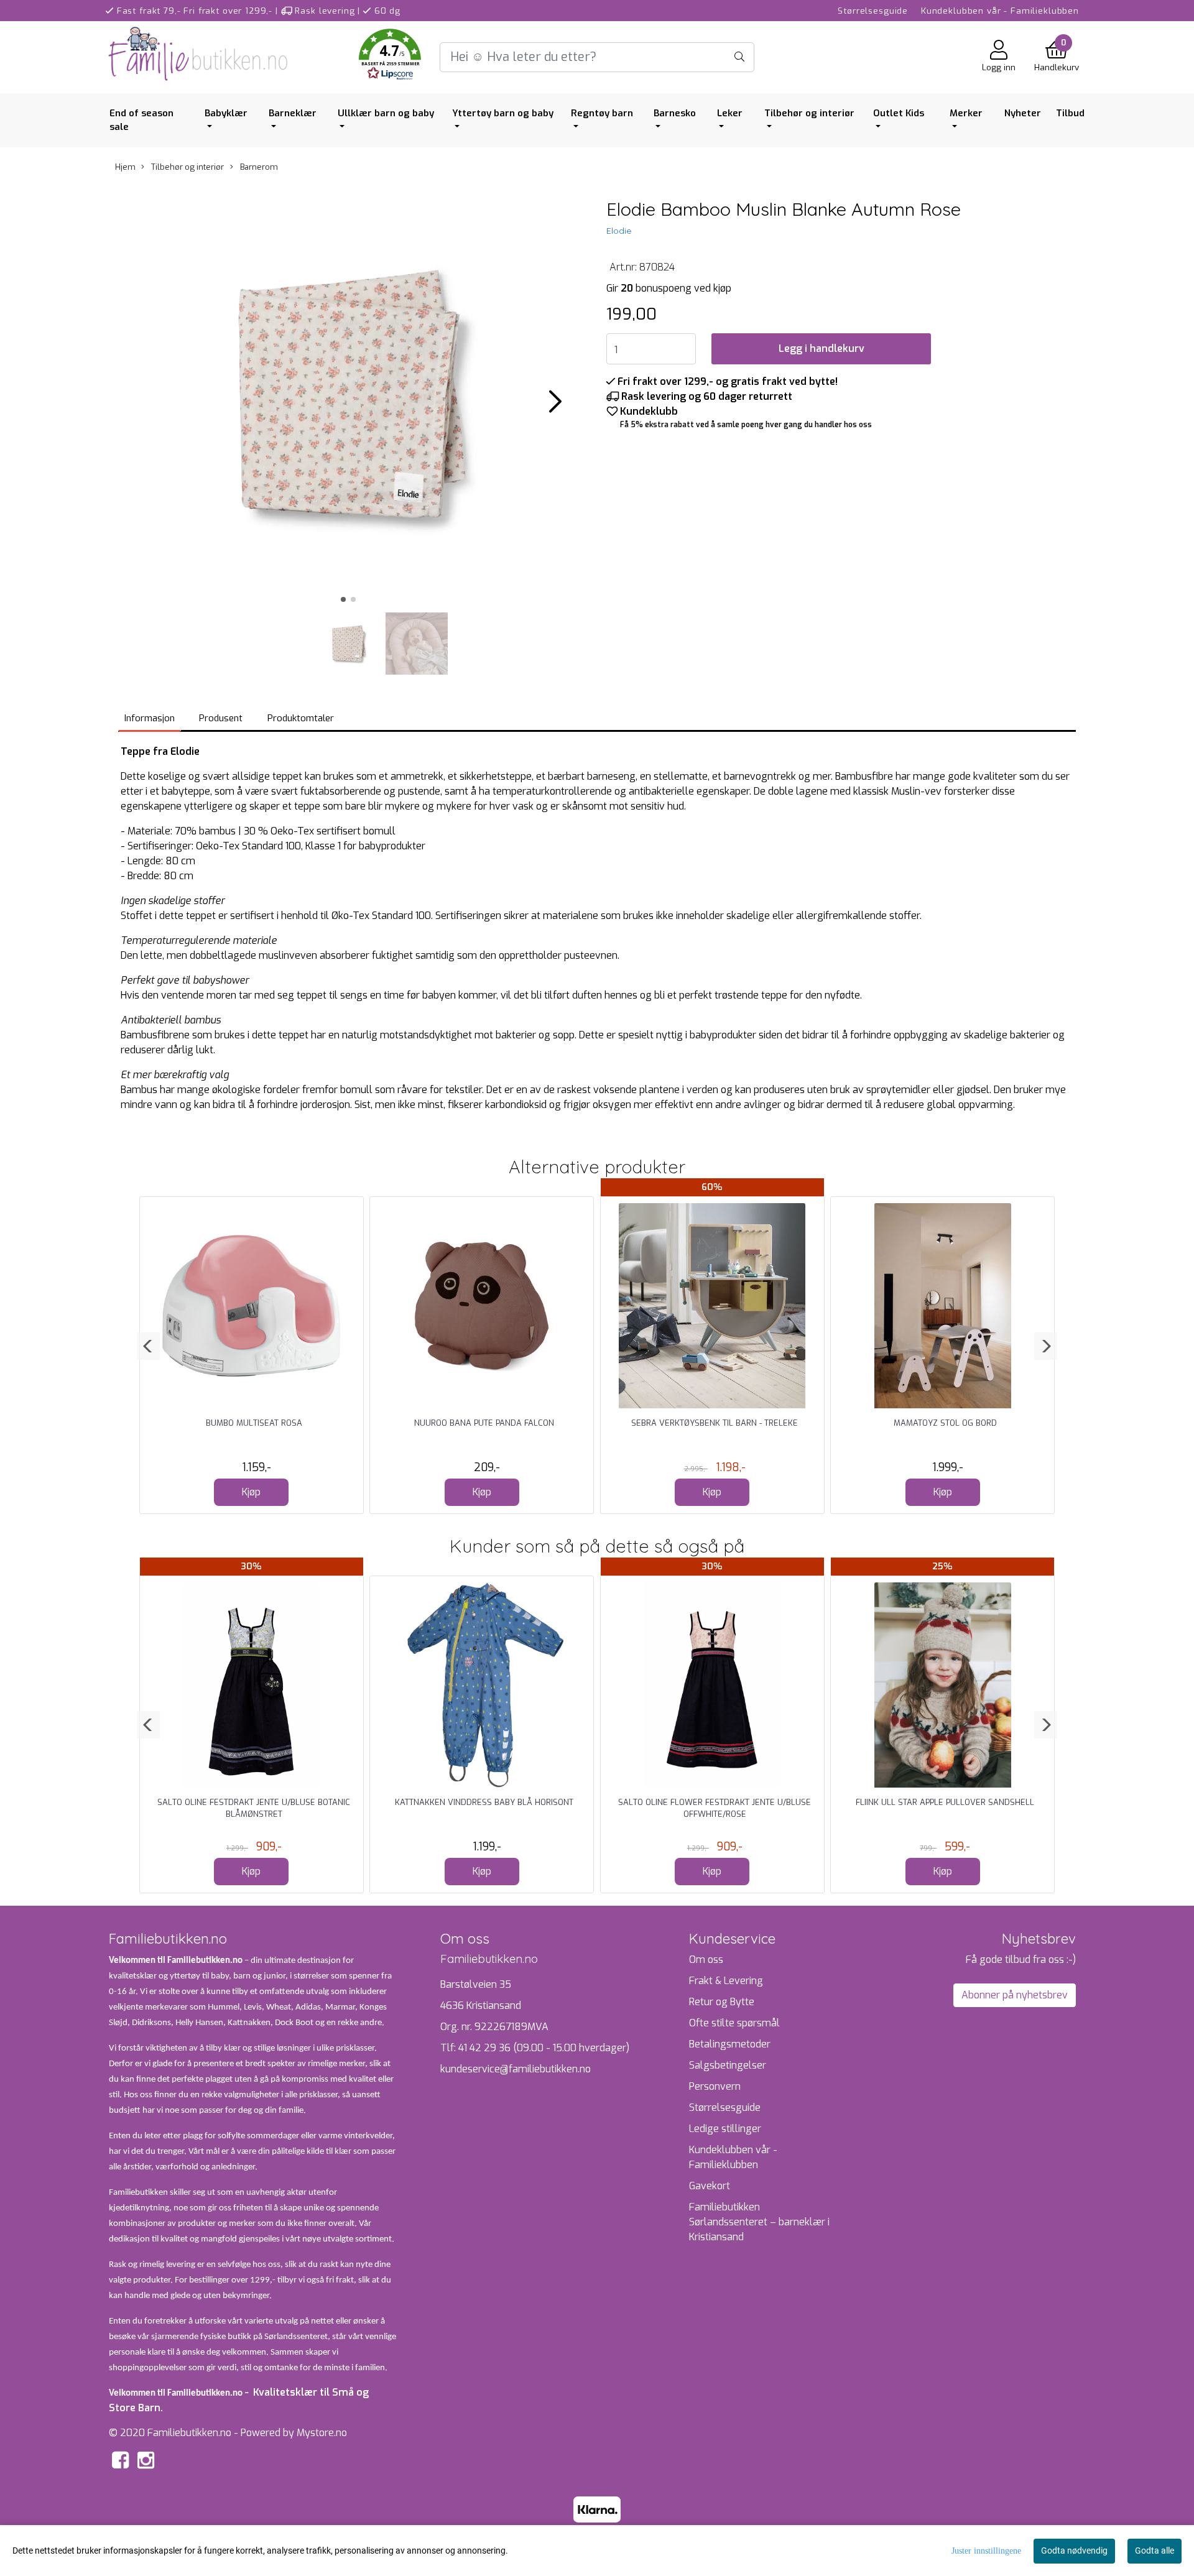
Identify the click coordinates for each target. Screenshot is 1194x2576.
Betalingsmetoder (730, 2044)
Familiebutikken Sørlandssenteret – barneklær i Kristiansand (759, 2222)
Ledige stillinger (725, 2129)
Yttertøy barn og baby (503, 113)
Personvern (715, 2086)
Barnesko (675, 113)
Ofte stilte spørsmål (734, 2023)
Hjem (125, 167)
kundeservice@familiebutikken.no (516, 2069)
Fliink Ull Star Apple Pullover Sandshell (945, 1802)
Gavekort (710, 2186)
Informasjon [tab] (150, 718)
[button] (390, 57)
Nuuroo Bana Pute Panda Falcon (484, 1423)
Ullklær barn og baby (386, 113)
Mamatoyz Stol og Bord (945, 1423)
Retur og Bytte (722, 2002)
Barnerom (258, 167)
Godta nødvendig (1074, 2551)
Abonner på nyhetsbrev (1015, 1995)
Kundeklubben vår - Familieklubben (1000, 11)
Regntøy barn (602, 113)
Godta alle (1155, 2551)
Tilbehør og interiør (809, 113)
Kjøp (251, 1492)
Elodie (619, 231)
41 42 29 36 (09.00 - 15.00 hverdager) (544, 2048)
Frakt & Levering (726, 1981)
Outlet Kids (899, 113)
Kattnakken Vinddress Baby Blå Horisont (484, 1802)
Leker (730, 113)
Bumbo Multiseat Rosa (254, 1423)
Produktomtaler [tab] (301, 718)
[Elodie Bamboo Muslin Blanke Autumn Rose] (348, 397)
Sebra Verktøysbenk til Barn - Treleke (715, 1423)
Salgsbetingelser (728, 2065)
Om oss (706, 1960)
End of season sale (141, 120)
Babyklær (226, 113)
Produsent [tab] (221, 718)
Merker (966, 113)
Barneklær (293, 113)
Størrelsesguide (873, 11)
